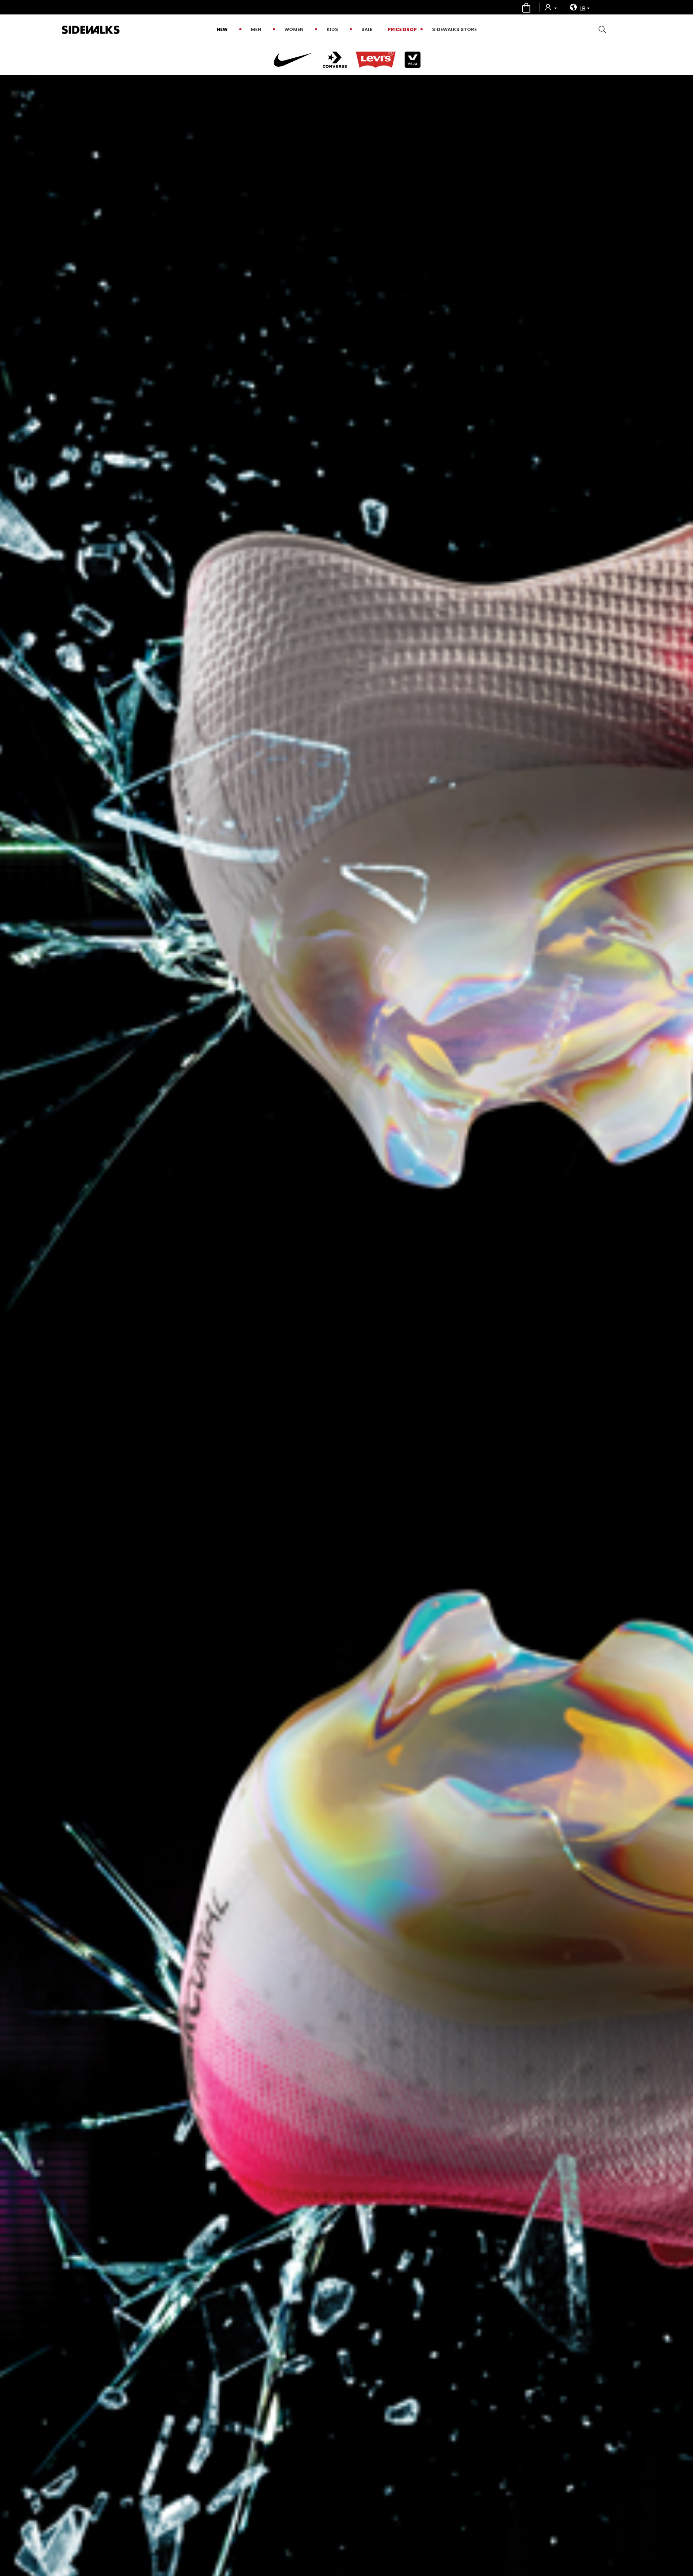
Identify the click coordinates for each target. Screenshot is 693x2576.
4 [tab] (682, 1367)
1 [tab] (682, 1339)
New (222, 29)
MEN (256, 29)
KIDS (332, 29)
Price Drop (402, 29)
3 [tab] (682, 1358)
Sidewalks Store (454, 29)
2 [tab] (682, 1348)
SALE (367, 29)
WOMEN (294, 29)
